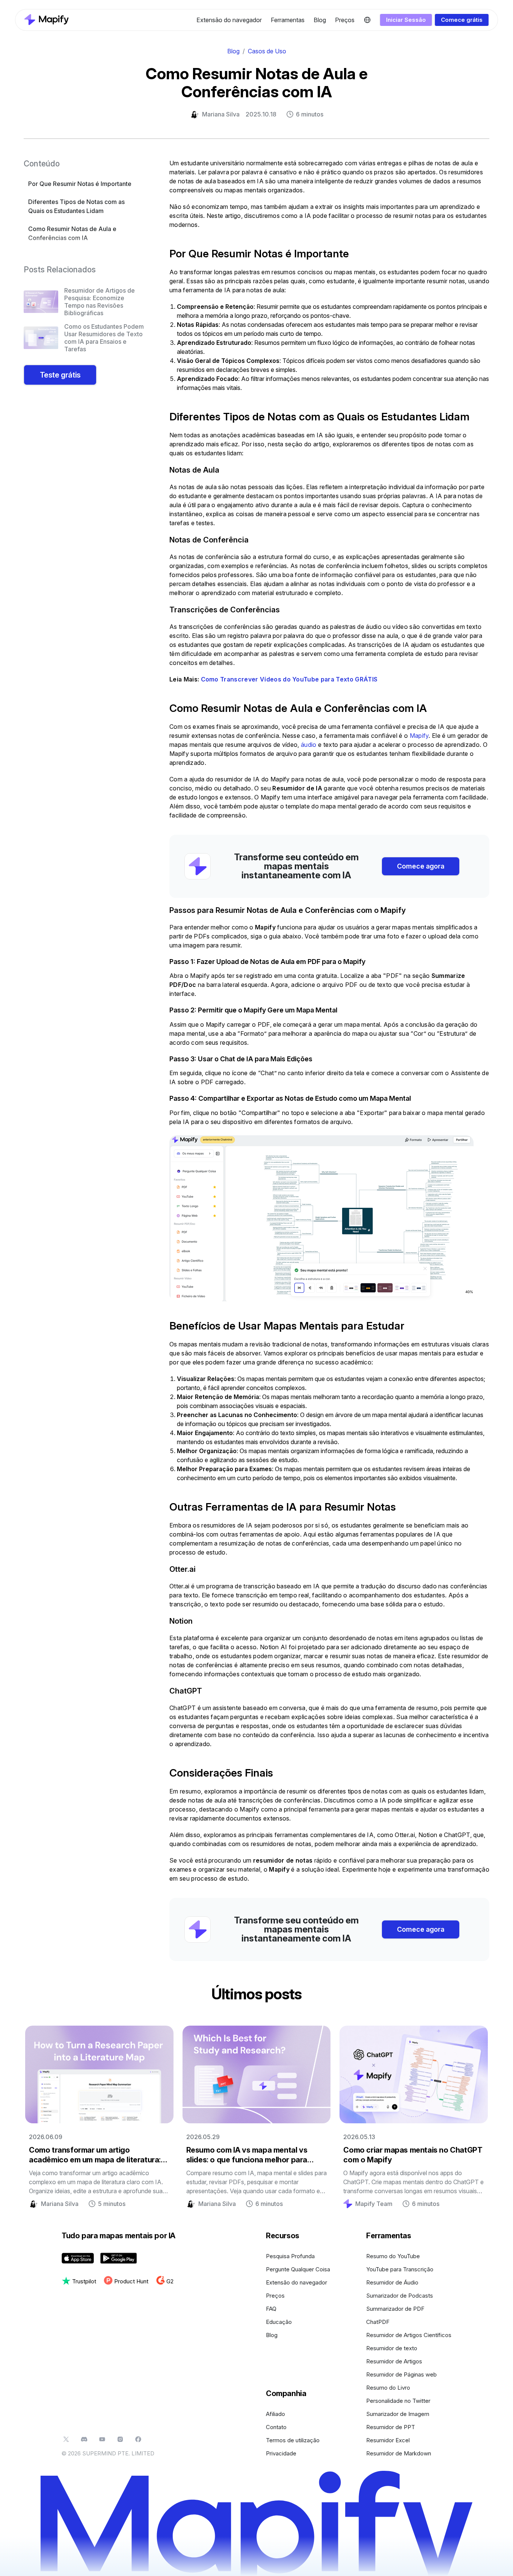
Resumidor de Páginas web (401, 2374)
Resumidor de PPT (391, 2427)
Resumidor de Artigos (394, 2361)
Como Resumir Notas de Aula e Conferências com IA (72, 233)
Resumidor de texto (392, 2348)
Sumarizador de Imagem (398, 2414)
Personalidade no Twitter (398, 2401)
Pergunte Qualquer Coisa (298, 2269)
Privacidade (281, 2453)
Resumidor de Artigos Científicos (409, 2335)
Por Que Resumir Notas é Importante (80, 184)
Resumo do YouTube (393, 2256)
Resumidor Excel (388, 2440)
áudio (309, 745)
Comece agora (421, 866)
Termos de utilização (293, 2440)
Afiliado (275, 2414)
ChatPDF (378, 2322)
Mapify (419, 736)
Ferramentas (288, 20)
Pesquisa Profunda (290, 2256)
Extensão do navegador (229, 20)
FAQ (271, 2309)
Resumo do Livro (388, 2388)
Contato (276, 2427)
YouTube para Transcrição (400, 2269)
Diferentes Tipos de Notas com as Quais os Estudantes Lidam (76, 206)
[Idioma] (367, 20)
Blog (320, 20)
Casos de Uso (267, 51)
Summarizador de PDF (395, 2309)
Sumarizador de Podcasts (400, 2296)
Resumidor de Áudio (392, 2282)
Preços (345, 20)
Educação (279, 2322)
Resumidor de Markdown (399, 2453)
